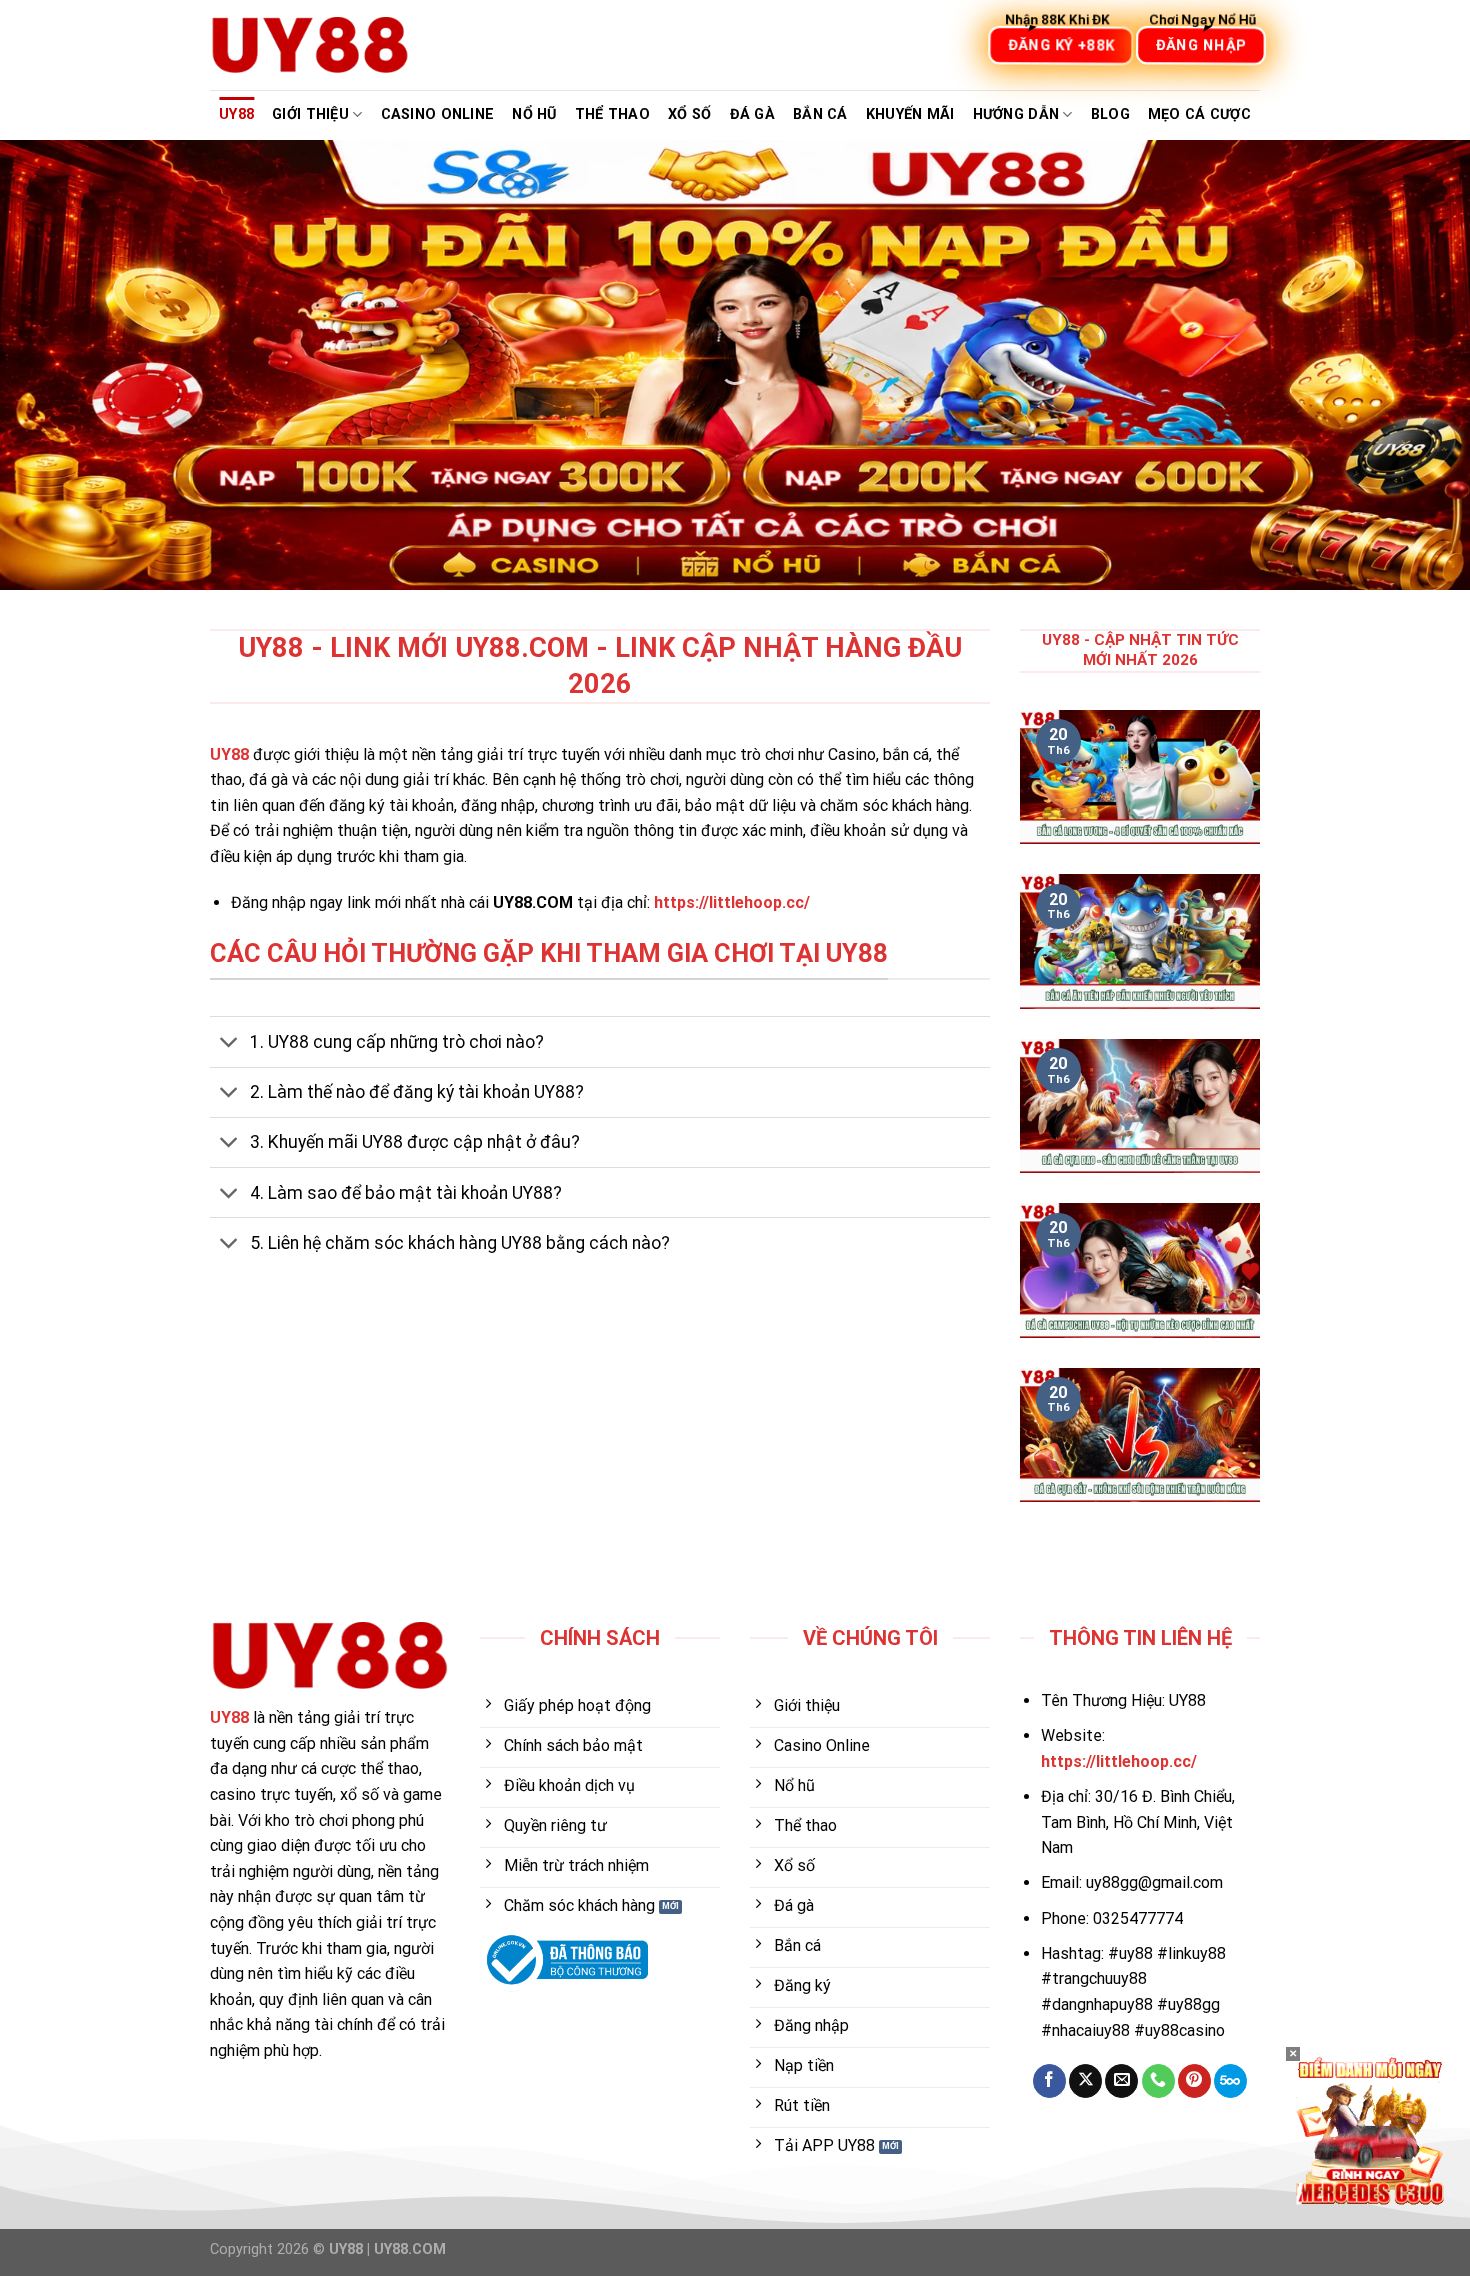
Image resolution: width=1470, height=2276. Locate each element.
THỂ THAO (612, 114)
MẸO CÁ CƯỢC (1199, 114)
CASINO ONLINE (438, 114)
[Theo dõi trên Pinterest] (1194, 2081)
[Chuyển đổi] (229, 1044)
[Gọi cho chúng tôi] (1158, 2081)
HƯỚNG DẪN (1016, 114)
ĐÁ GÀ (752, 114)
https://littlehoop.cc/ (732, 902)
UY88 (236, 114)
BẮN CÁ (820, 114)
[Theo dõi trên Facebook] (1049, 2081)
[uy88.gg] (310, 45)
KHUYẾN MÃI (910, 114)
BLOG (1110, 114)
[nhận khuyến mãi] (1370, 2129)
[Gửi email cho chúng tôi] (1121, 2081)
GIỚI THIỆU (310, 114)
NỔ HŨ (534, 114)
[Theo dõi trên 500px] (1230, 2081)
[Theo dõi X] (1085, 2081)
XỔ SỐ (689, 114)
